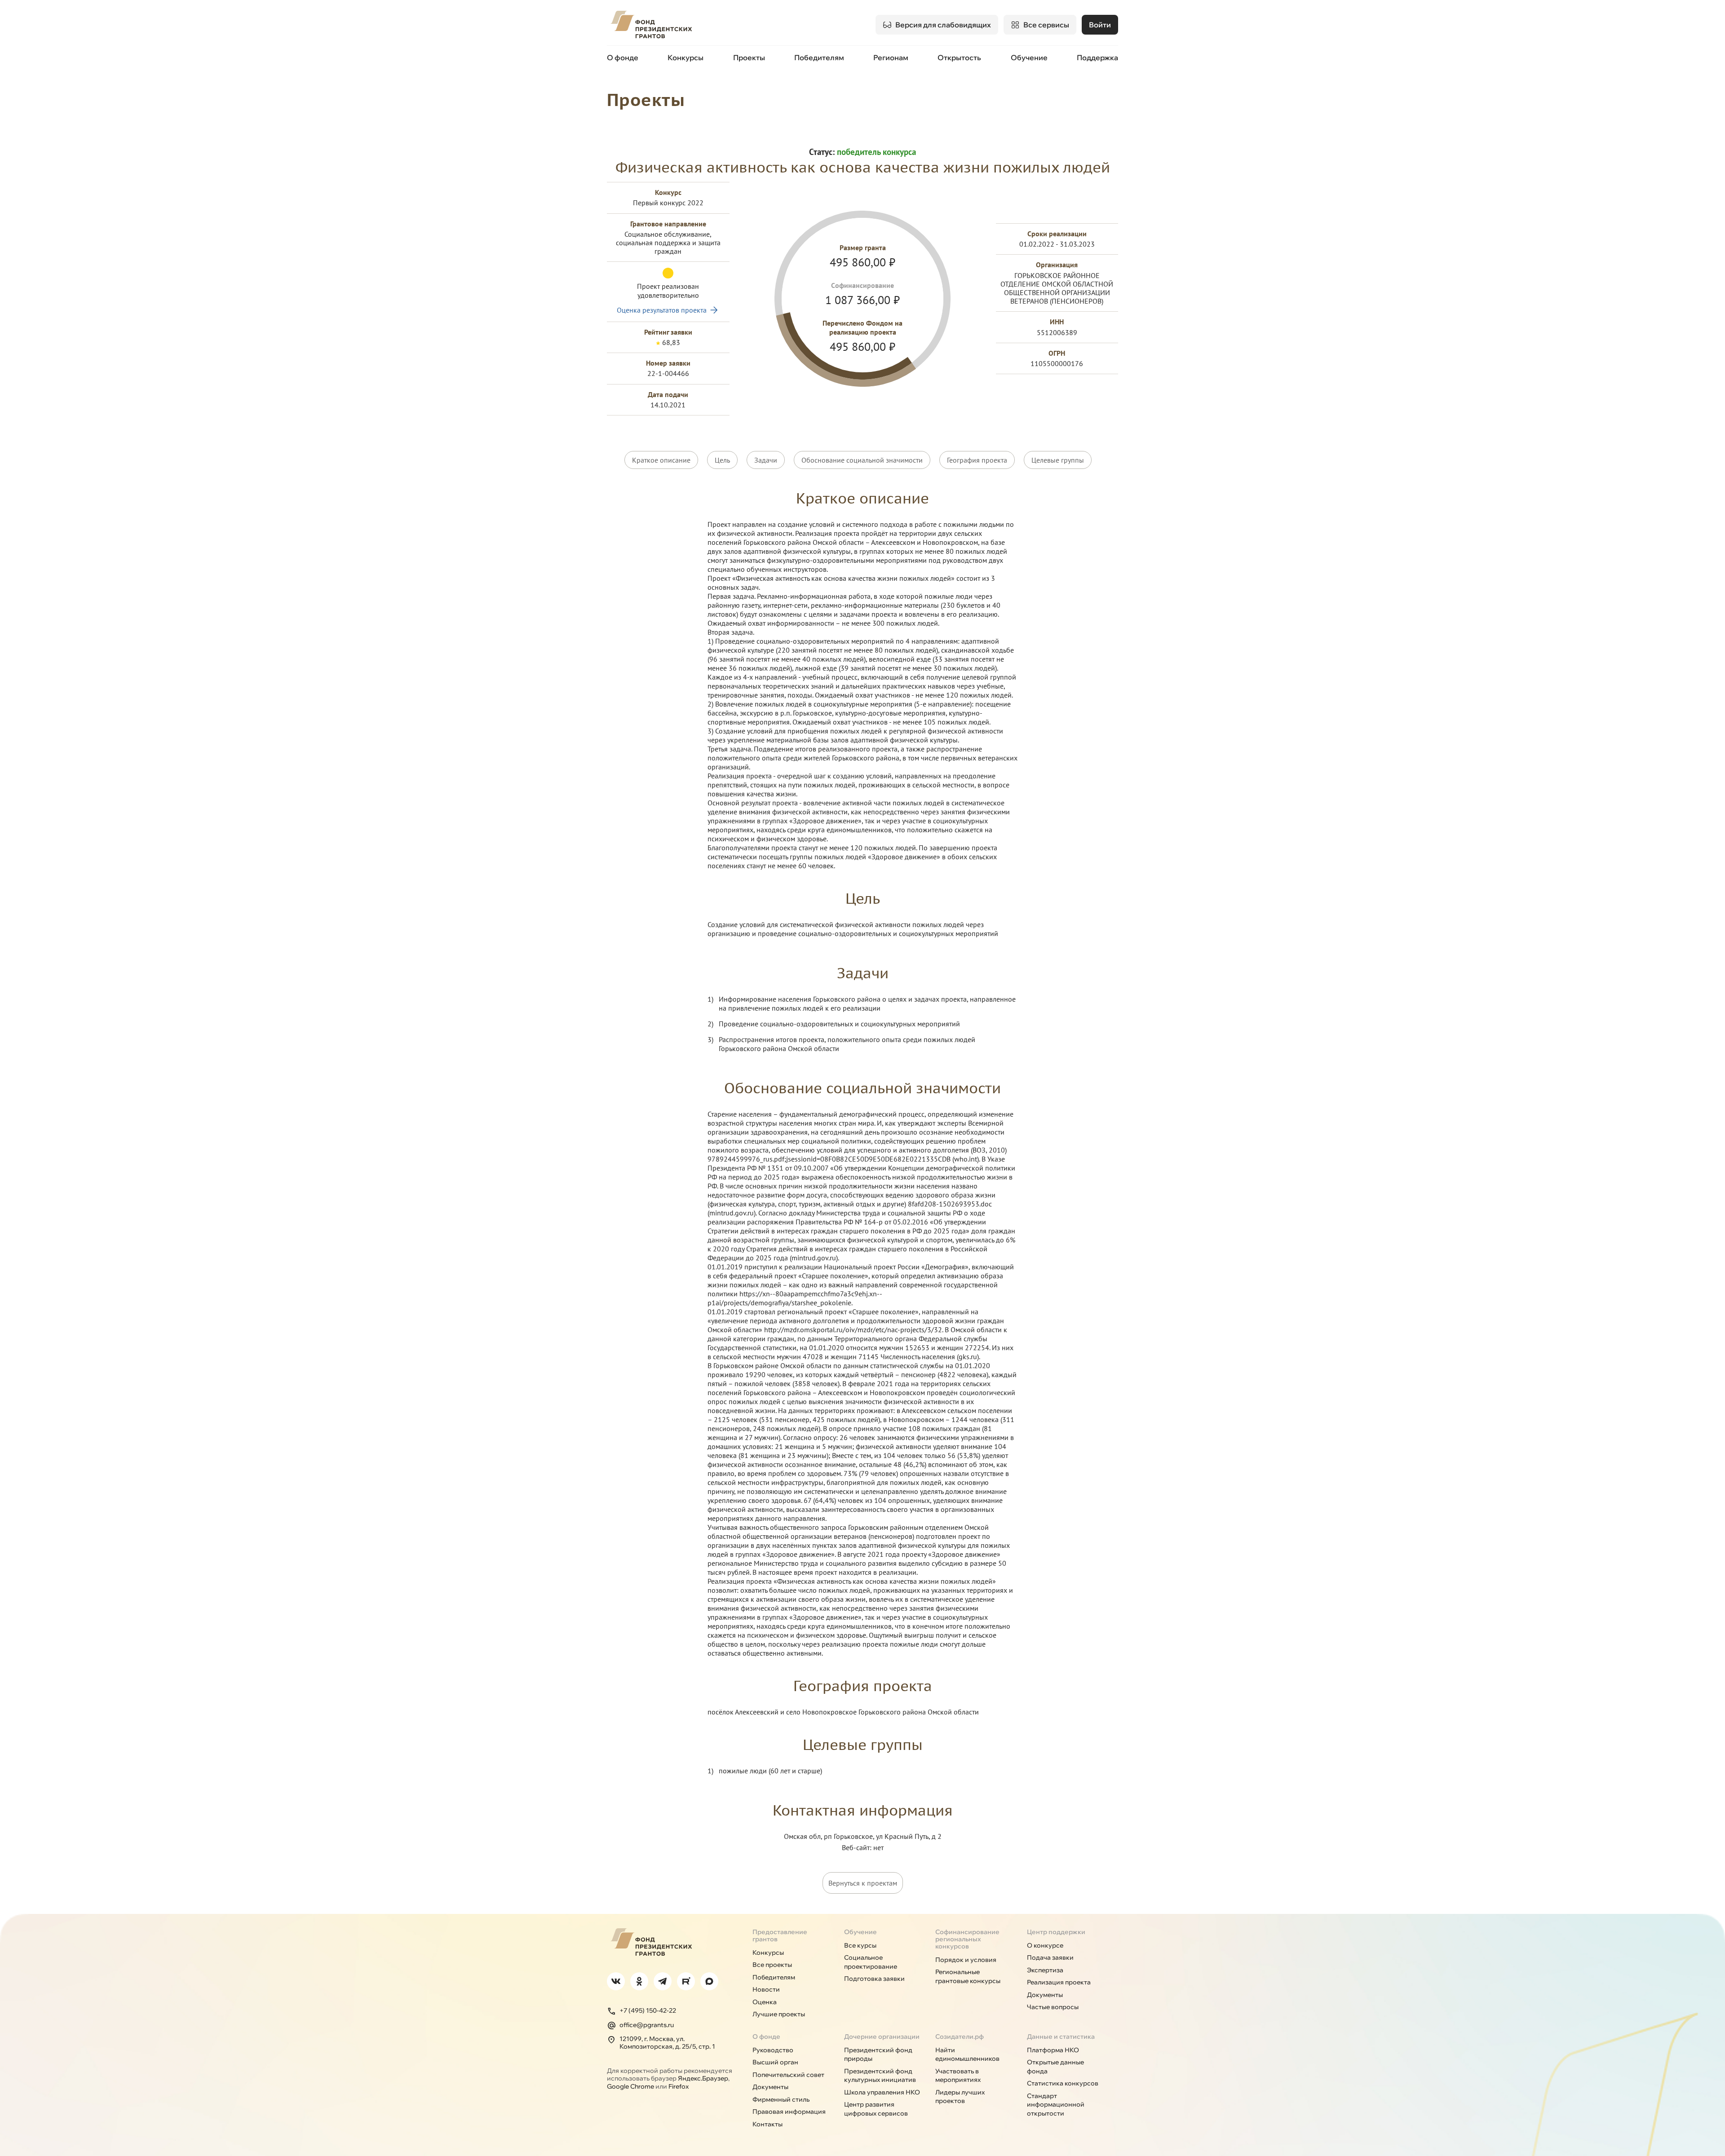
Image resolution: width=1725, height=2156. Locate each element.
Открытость (959, 57)
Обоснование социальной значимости (862, 460)
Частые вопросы (1053, 2007)
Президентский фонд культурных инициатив (880, 2076)
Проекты (749, 57)
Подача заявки (1050, 1957)
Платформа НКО (1053, 2050)
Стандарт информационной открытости (1056, 2105)
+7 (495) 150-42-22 (648, 2010)
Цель (722, 460)
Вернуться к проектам (863, 1883)
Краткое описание (661, 460)
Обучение (1029, 57)
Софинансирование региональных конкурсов (967, 1939)
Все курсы (860, 1945)
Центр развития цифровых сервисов (876, 2109)
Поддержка (1097, 57)
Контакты (767, 2124)
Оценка (765, 2002)
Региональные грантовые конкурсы (968, 1976)
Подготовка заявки (874, 1979)
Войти (1100, 25)
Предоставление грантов (780, 1935)
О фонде (623, 57)
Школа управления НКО (882, 2092)
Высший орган (775, 2062)
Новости (766, 1989)
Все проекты (772, 1965)
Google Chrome (630, 2086)
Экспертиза (1045, 1970)
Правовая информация (789, 2112)
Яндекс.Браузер (703, 2078)
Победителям (819, 57)
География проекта (977, 460)
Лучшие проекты (779, 2014)
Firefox (679, 2086)
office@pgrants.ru (647, 2025)
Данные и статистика (1061, 2037)
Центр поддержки (1056, 1932)
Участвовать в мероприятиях (958, 2076)
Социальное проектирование (871, 1962)
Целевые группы (1058, 460)
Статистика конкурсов (1063, 2083)
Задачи (766, 460)
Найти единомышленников (967, 2054)
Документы (1045, 1995)
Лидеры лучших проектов (960, 2097)
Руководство (773, 2050)
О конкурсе (1045, 1945)
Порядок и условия (966, 1960)
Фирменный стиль (781, 2099)
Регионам (891, 57)
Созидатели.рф (960, 2037)
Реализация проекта (1059, 1982)
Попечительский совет (788, 2075)
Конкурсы (686, 57)
